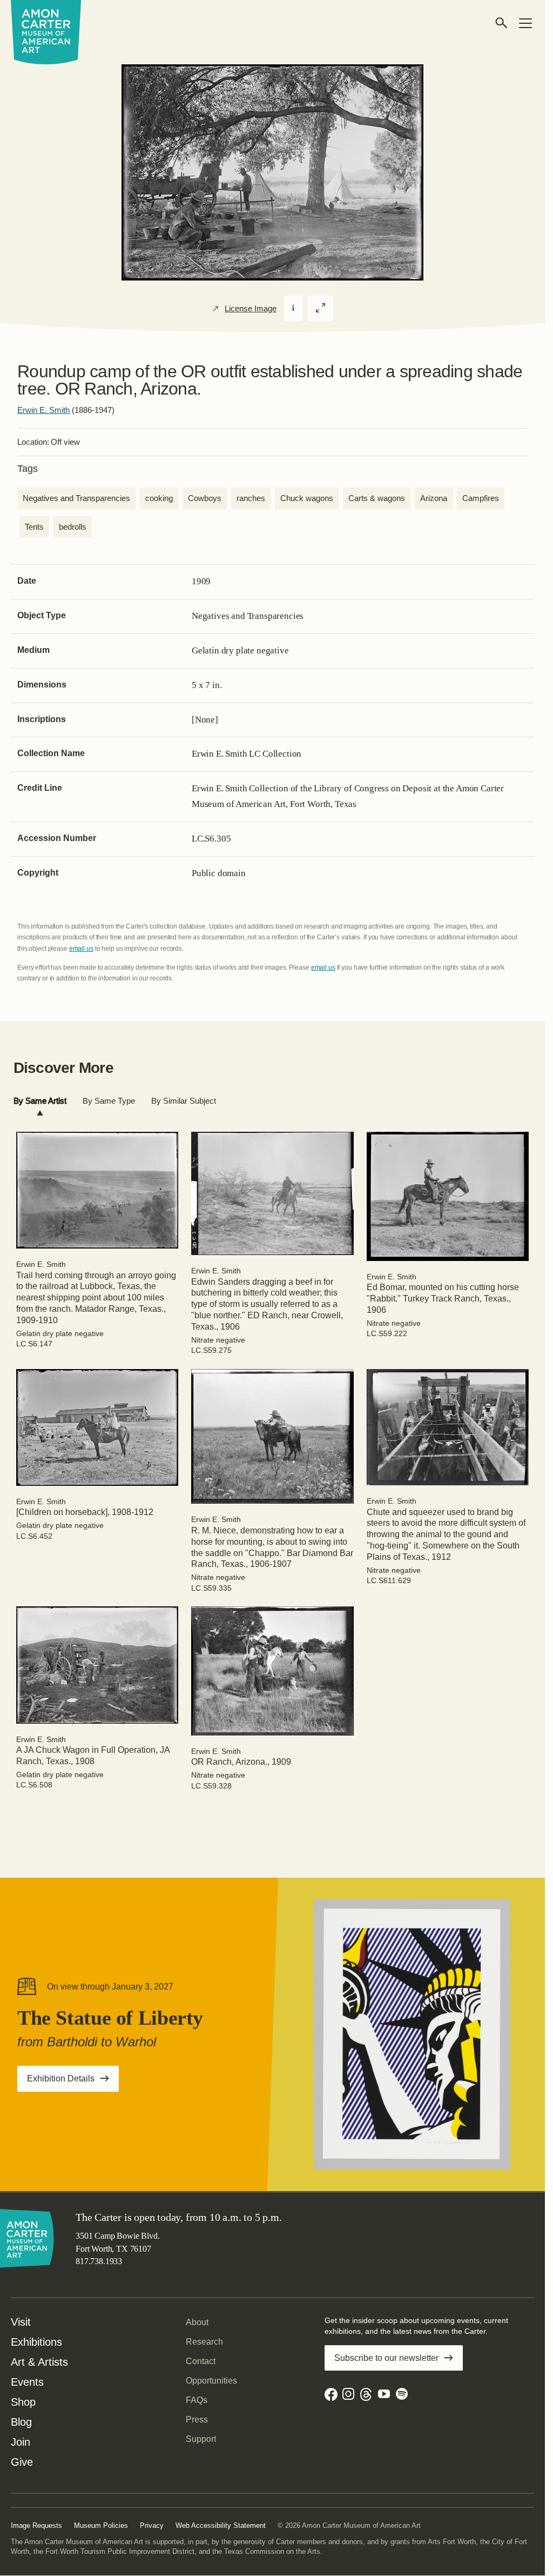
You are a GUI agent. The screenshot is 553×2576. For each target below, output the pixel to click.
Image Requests (36, 2525)
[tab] (40, 1101)
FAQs (197, 2400)
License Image (251, 309)
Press (197, 2420)
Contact (201, 2361)
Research (204, 2342)
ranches (251, 498)
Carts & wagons (377, 498)
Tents (34, 527)
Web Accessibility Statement (221, 2525)
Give (22, 2462)
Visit (21, 2322)
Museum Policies (101, 2525)
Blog (21, 2422)
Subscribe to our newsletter (386, 2358)
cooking (159, 498)
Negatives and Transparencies (76, 498)
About (197, 2322)
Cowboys (205, 498)
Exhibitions (36, 2342)
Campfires (481, 498)
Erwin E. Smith (43, 410)
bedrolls (73, 527)
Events (27, 2382)
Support (201, 2439)
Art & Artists (39, 2362)
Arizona (434, 498)
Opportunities (211, 2381)
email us (81, 949)
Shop (23, 2402)
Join (21, 2442)
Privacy (152, 2525)
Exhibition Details (73, 2082)
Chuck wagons (307, 498)
